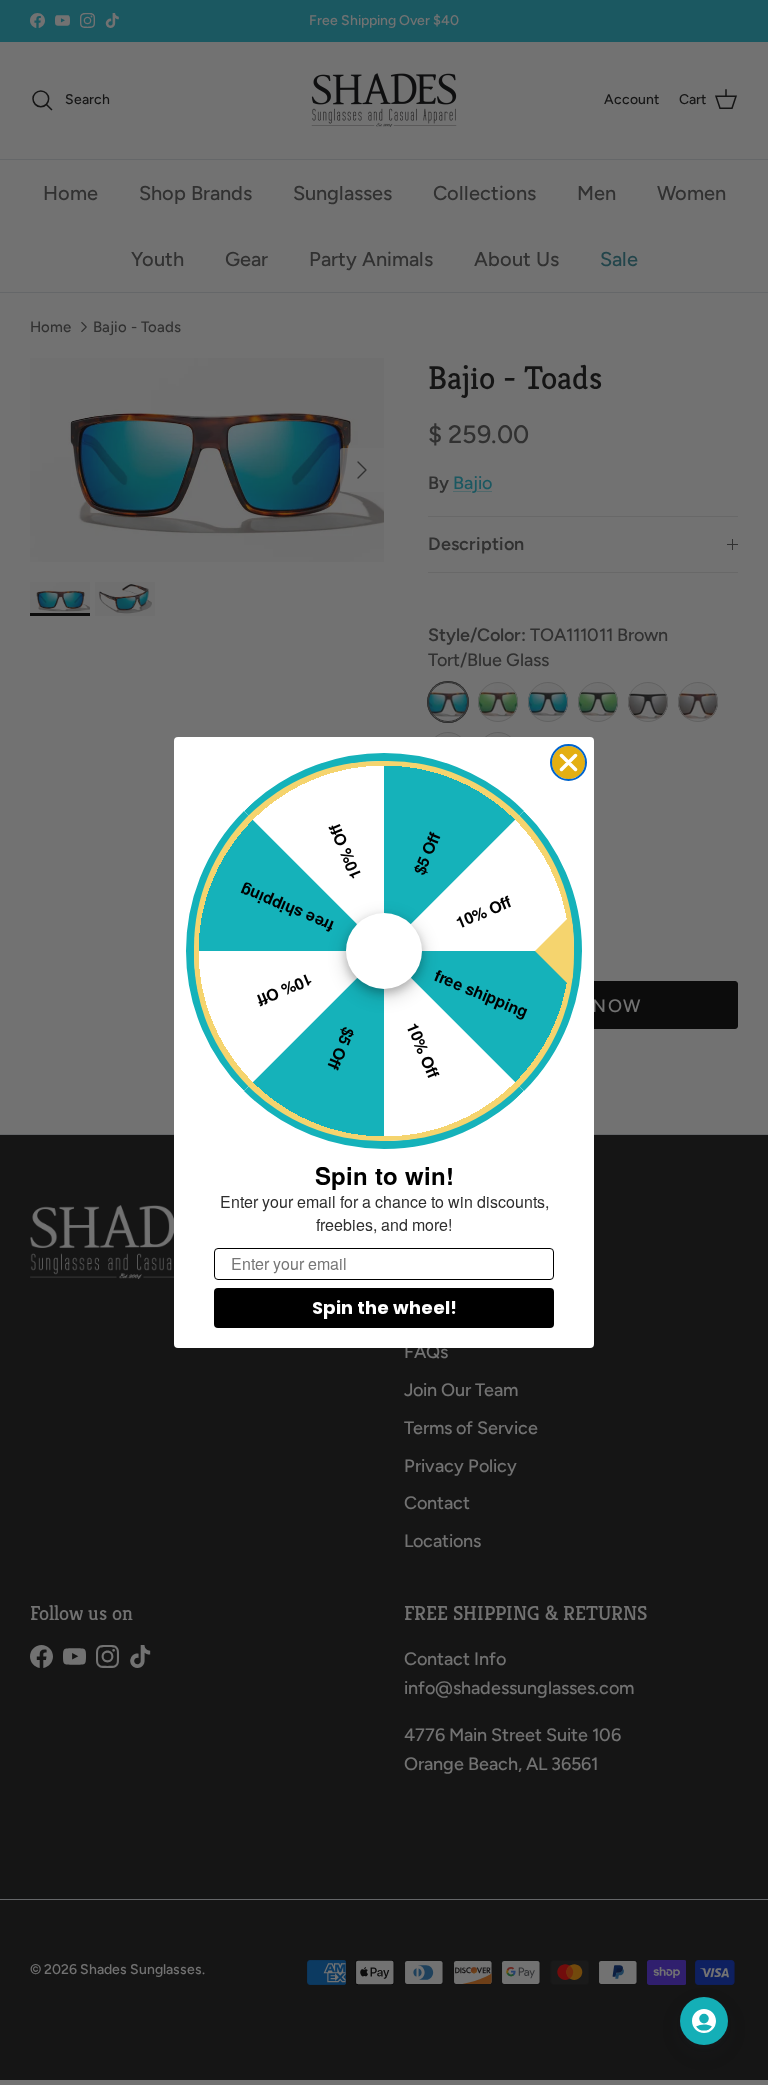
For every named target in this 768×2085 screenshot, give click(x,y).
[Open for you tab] (704, 2021)
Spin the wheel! (384, 1307)
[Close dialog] (568, 762)
